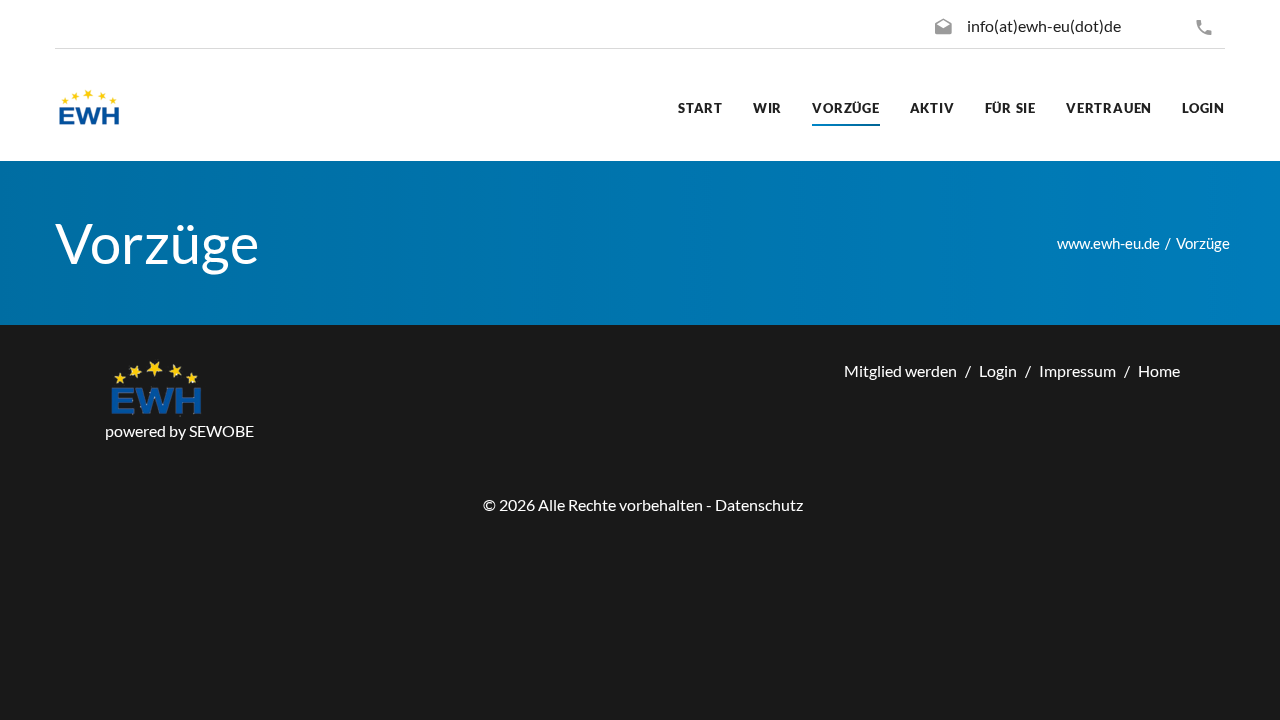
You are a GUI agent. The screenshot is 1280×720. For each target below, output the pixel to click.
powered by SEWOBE (179, 430)
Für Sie (1010, 108)
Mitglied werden (900, 370)
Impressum (1077, 370)
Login (1203, 108)
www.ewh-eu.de (1108, 243)
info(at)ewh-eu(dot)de (1044, 25)
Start (700, 108)
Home (1159, 370)
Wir (767, 108)
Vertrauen (1109, 108)
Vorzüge (845, 108)
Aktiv (932, 108)
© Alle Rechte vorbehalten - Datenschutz (643, 504)
